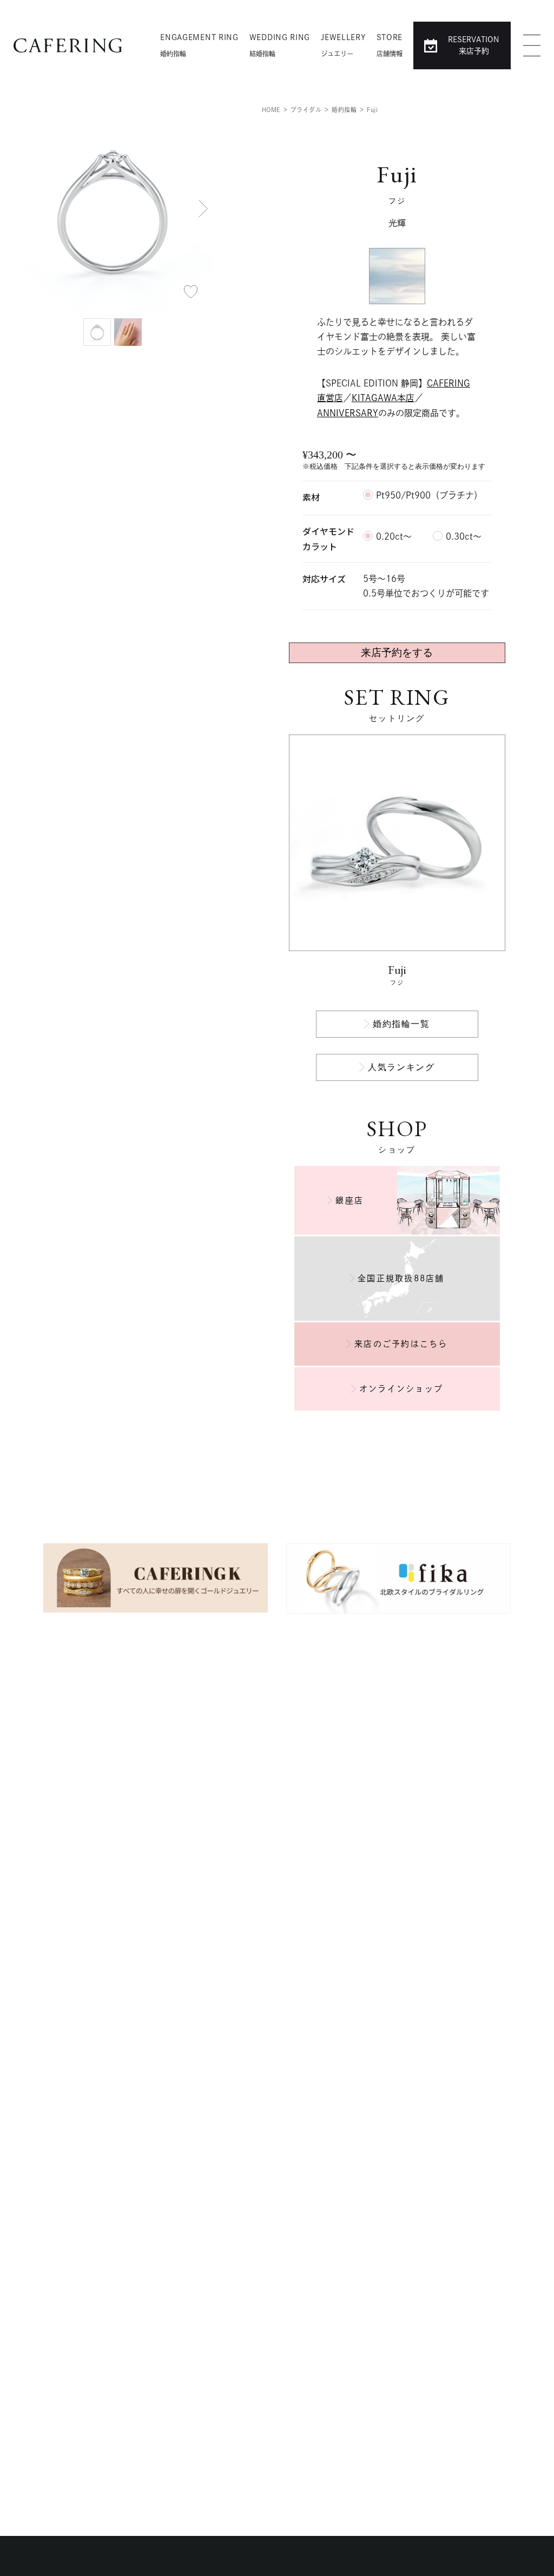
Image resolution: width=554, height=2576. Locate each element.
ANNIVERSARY (348, 413)
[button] (203, 208)
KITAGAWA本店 (383, 398)
